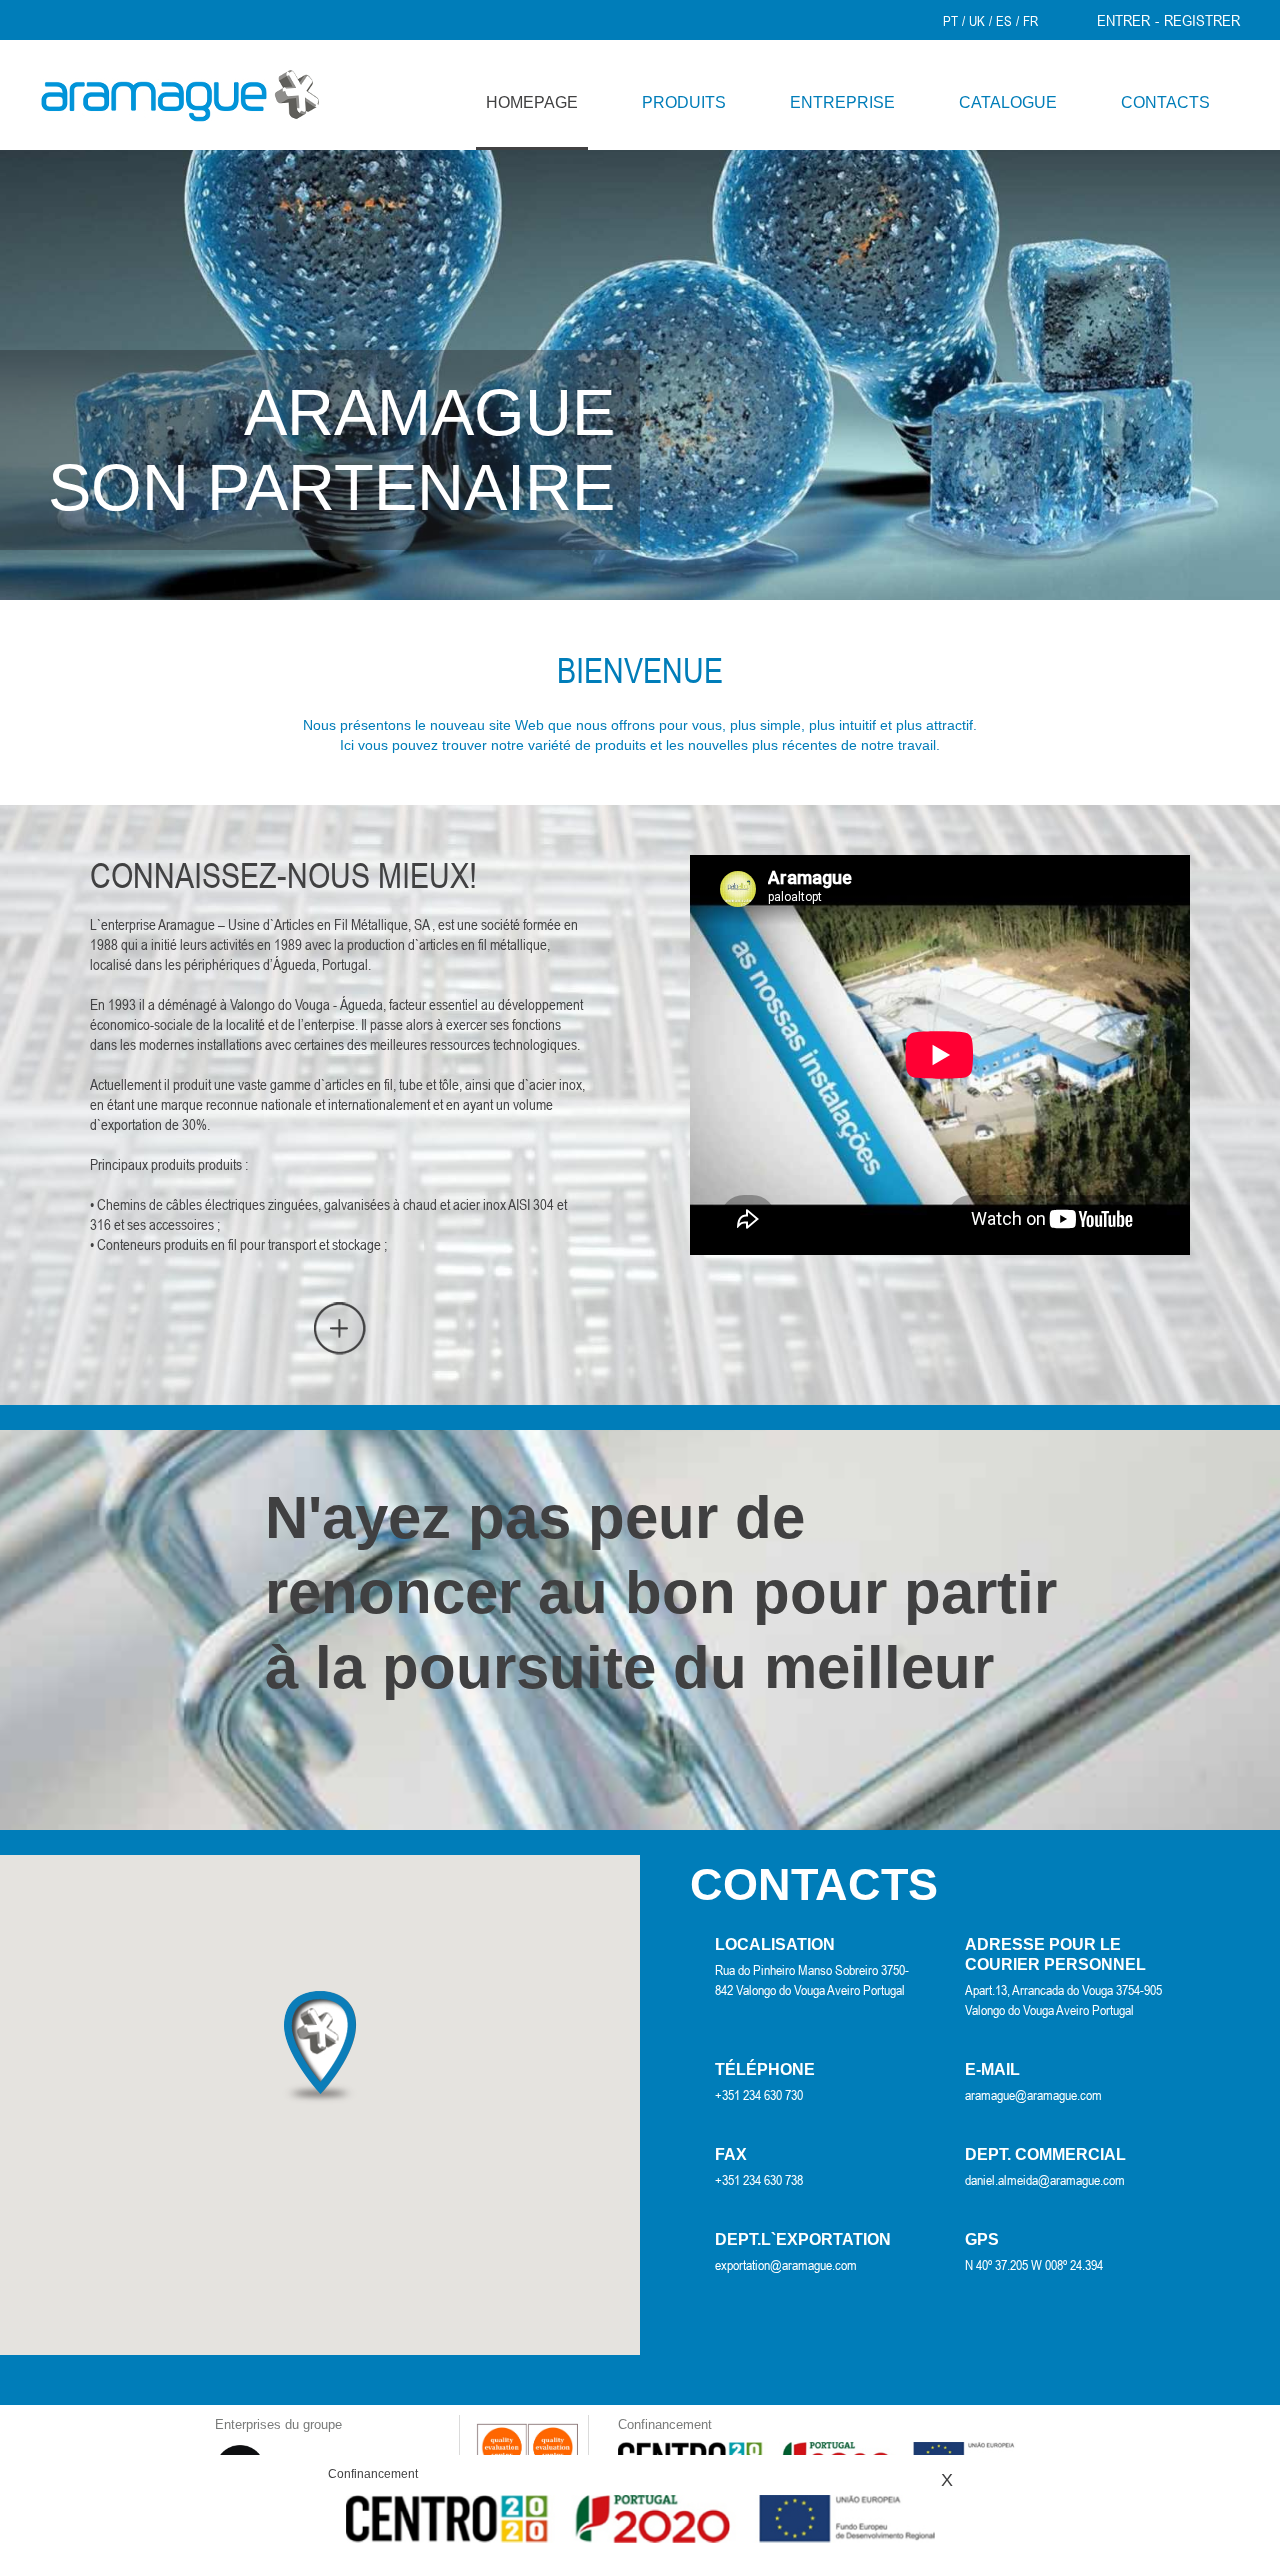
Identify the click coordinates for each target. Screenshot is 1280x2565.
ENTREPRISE (842, 102)
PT (950, 21)
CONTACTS (1165, 102)
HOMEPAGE (532, 102)
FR (1030, 21)
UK (977, 21)
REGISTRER (1202, 20)
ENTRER (1123, 20)
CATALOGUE (1008, 102)
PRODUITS (684, 102)
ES (1004, 21)
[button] (320, 2047)
